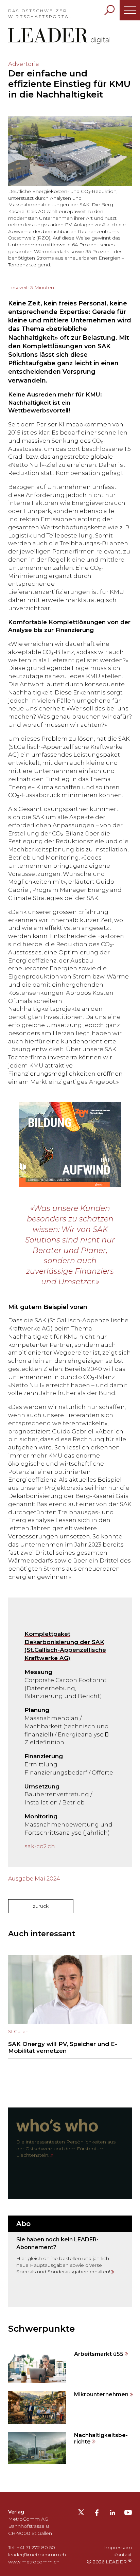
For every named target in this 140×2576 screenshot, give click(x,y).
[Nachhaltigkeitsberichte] (70, 2448)
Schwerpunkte (41, 2329)
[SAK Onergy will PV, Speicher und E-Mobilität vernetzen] (70, 2007)
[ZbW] (70, 1145)
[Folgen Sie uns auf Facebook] (97, 2514)
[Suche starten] (109, 10)
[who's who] (70, 2153)
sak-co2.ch (40, 1846)
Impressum (118, 2547)
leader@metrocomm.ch (37, 2555)
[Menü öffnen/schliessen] (130, 10)
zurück (41, 1906)
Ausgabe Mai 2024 (34, 1879)
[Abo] (70, 2261)
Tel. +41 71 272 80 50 (32, 2547)
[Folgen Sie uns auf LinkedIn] (112, 2514)
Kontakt (122, 2555)
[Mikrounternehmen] (70, 2407)
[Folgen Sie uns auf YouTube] (128, 2515)
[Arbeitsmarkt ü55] (70, 2367)
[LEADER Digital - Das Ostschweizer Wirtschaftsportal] (59, 36)
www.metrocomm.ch (34, 2562)
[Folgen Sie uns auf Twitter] (81, 2515)
